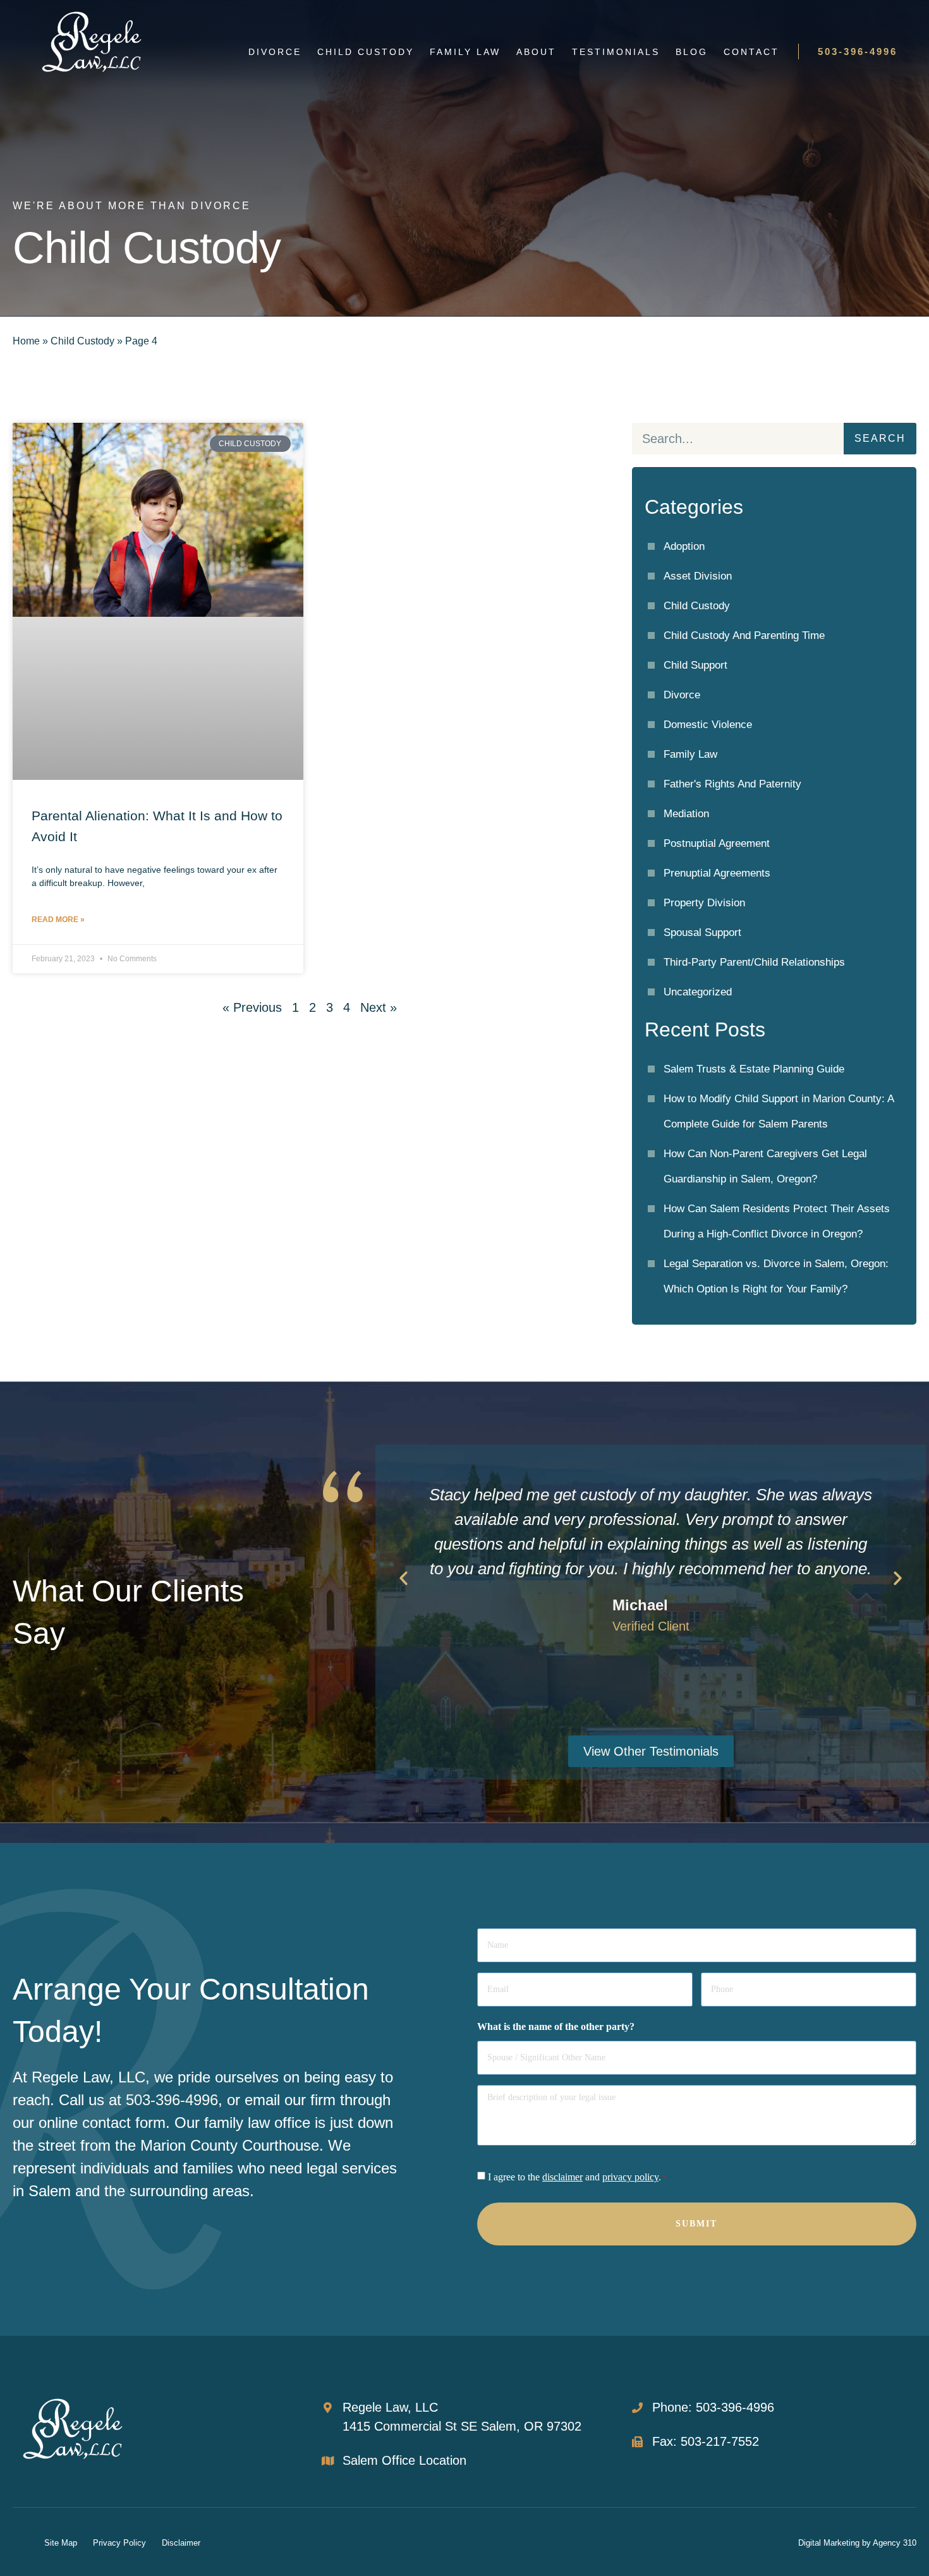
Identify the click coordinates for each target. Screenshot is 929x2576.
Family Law (465, 52)
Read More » (58, 920)
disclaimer (562, 2177)
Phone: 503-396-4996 (713, 2407)
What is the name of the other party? (556, 2027)
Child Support (695, 665)
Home (26, 341)
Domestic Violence (708, 725)
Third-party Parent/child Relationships (754, 962)
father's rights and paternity (732, 784)
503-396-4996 (858, 52)
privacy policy (630, 2177)
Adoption (684, 546)
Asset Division (698, 576)
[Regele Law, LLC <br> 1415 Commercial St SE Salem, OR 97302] (328, 2408)
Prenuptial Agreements (717, 873)
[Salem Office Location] (328, 2461)
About (536, 52)
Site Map (61, 2543)
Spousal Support (702, 933)
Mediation (686, 814)
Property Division (704, 903)
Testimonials (616, 52)
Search (880, 438)
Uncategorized (698, 992)
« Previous (252, 1007)
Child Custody (366, 52)
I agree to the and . (577, 2177)
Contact (751, 52)
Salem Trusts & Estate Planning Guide (754, 1069)
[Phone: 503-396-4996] (637, 2408)
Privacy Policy (119, 2543)
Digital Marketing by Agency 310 (857, 2543)
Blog (692, 52)
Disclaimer (181, 2543)
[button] (404, 1578)
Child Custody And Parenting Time (744, 635)
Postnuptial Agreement (717, 843)
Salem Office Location (404, 2460)
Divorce (275, 52)
